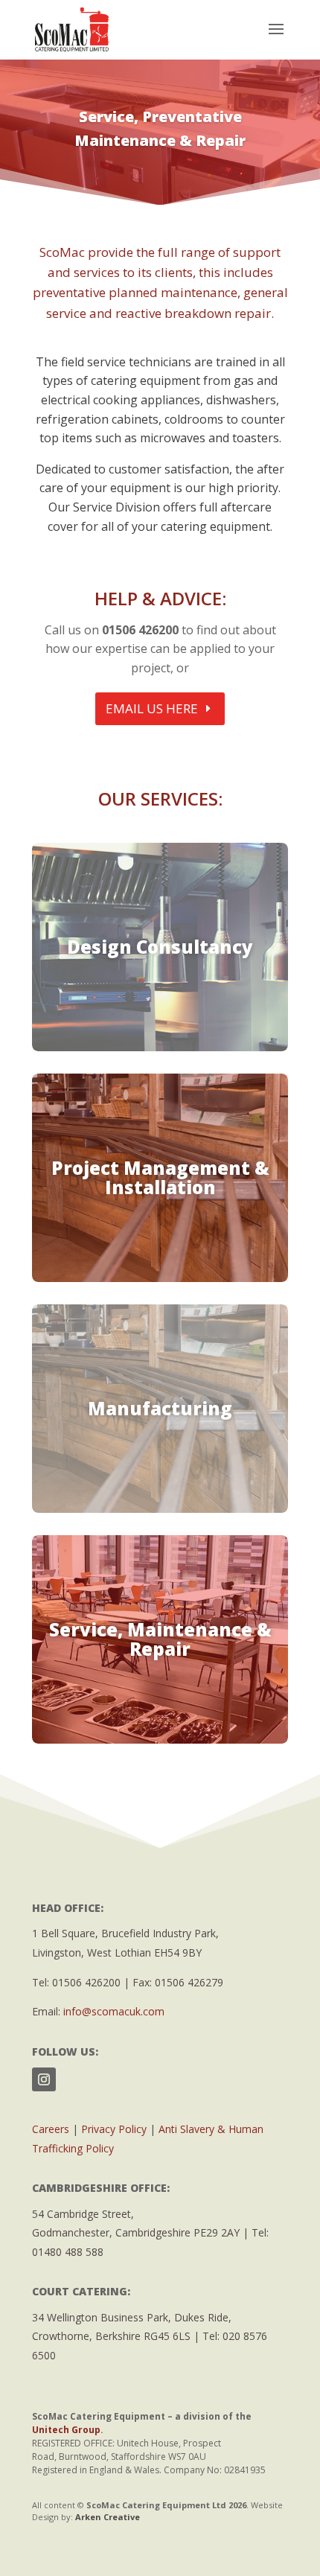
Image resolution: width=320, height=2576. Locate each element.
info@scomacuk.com (114, 2011)
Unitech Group (66, 2430)
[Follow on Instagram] (44, 2079)
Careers (51, 2129)
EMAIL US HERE (152, 708)
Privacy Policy (114, 2129)
